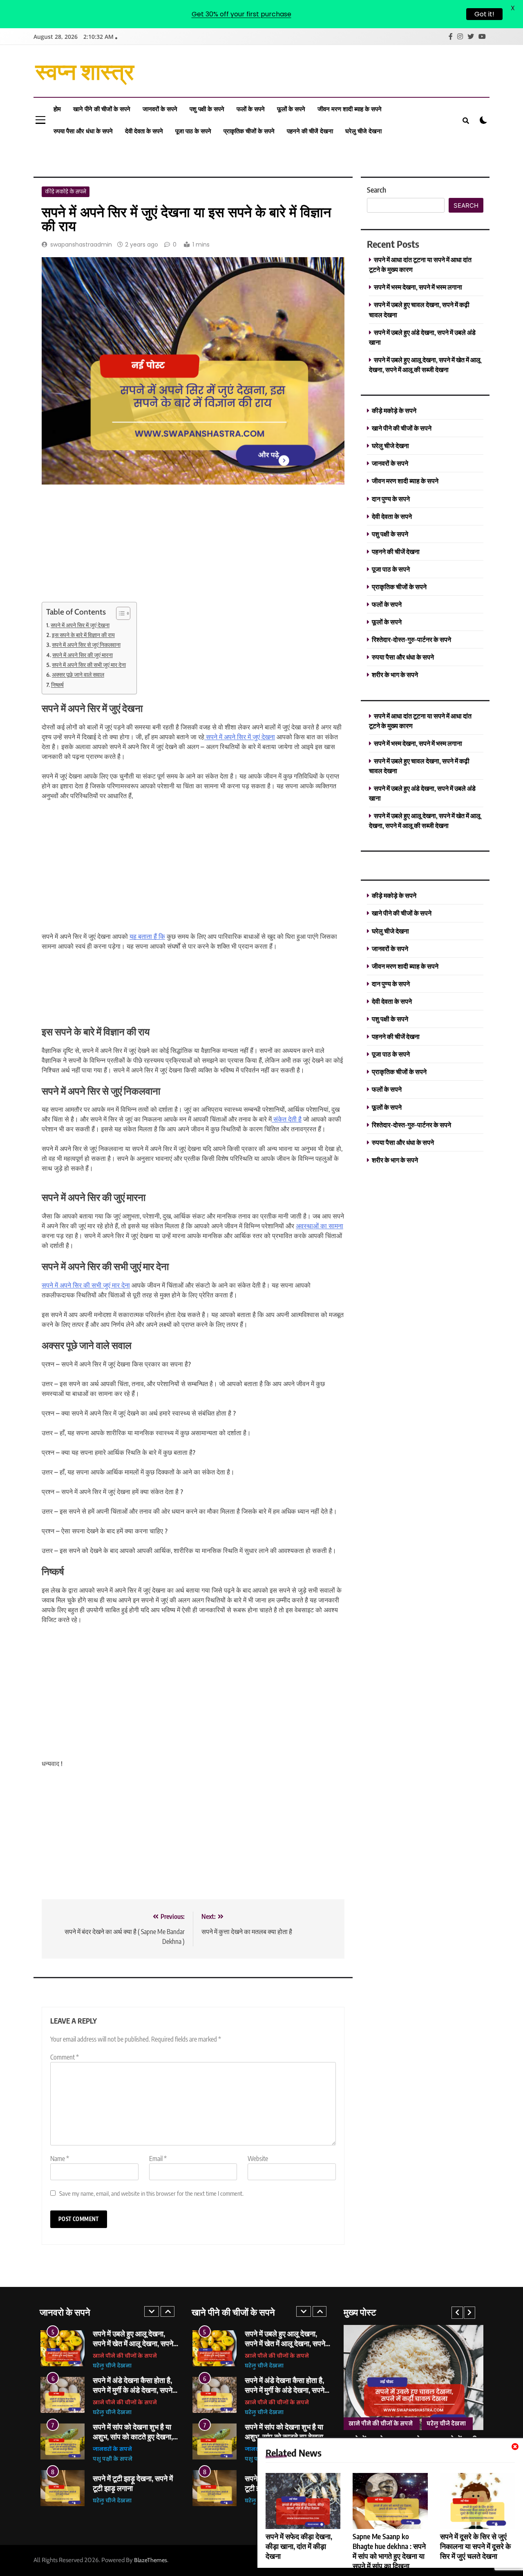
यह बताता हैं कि (147, 937)
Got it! (484, 14)
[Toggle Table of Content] (119, 613)
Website (258, 2159)
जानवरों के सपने (160, 109)
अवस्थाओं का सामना (320, 1226)
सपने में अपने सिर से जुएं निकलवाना (86, 645)
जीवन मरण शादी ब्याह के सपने (350, 109)
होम (57, 109)
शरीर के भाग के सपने (395, 674)
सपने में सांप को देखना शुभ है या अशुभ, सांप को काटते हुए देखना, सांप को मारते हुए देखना (133, 2436)
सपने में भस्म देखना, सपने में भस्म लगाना (418, 287)
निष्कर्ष (57, 685)
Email (158, 2159)
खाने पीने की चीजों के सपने (102, 109)
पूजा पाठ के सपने (193, 131)
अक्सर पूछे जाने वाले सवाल (78, 675)
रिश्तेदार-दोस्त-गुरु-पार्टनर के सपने (411, 639)
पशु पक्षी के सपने (207, 109)
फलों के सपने (251, 109)
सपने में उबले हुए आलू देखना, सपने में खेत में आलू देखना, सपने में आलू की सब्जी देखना (133, 2343)
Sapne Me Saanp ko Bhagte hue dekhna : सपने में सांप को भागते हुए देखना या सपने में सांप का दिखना (389, 2551)
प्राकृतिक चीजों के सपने (249, 131)
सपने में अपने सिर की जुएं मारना (83, 655)
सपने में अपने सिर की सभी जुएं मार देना (89, 665)
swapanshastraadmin (81, 245)
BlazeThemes (151, 2560)
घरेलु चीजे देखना (363, 131)
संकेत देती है (287, 1119)
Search (377, 190)
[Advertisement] (103, 548)
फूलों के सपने (291, 109)
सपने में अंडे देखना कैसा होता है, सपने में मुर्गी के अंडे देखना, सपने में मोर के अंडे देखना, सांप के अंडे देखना (135, 2395)
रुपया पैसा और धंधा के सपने (83, 131)
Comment (65, 2057)
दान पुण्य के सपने (391, 499)
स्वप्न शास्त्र (85, 70)
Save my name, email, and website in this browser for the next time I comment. (151, 2193)
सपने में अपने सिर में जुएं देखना (80, 625)
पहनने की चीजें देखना (310, 131)
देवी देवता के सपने (144, 131)
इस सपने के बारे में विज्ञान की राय (83, 635)
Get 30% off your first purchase (241, 14)
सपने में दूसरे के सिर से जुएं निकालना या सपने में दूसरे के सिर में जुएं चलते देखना (475, 2546)
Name (60, 2159)
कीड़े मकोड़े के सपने (66, 192)
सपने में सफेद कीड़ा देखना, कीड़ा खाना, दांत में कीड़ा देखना (299, 2546)
